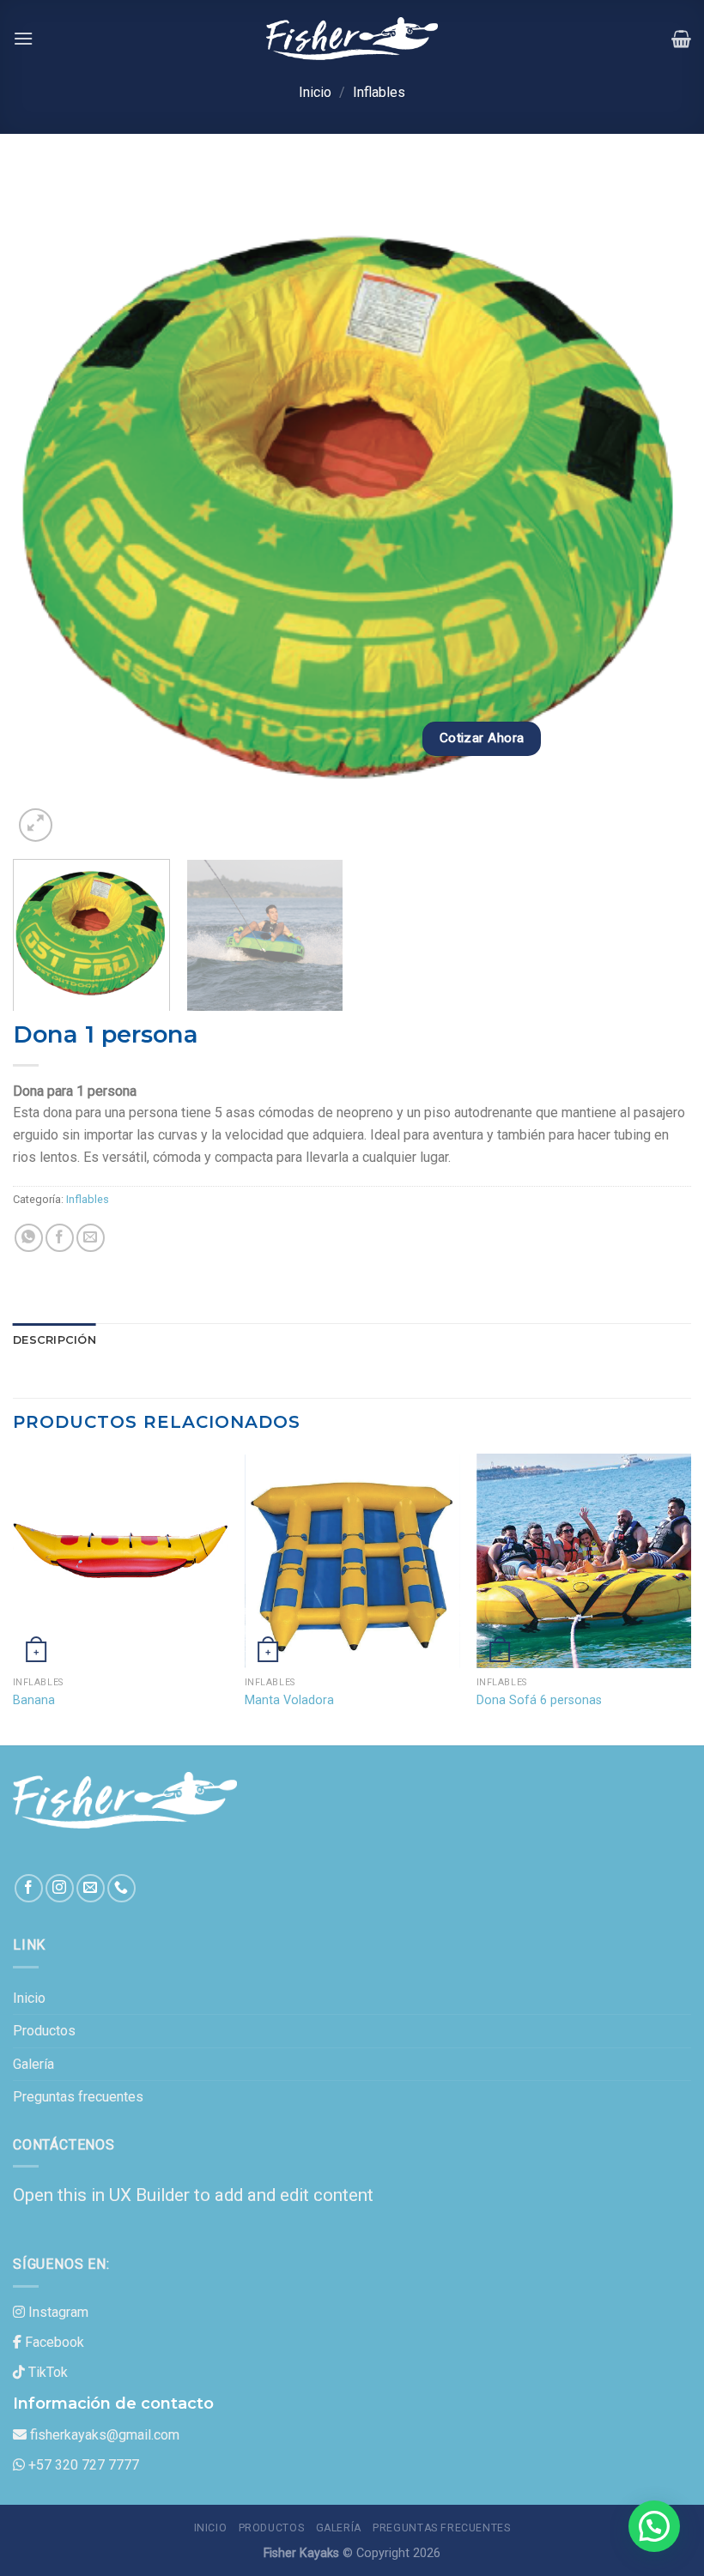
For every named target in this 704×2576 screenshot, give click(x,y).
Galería (33, 2064)
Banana (34, 1700)
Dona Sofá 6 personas (539, 1700)
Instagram (58, 2312)
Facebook (55, 2342)
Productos (44, 2031)
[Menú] (23, 38)
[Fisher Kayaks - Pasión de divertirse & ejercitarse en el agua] (352, 39)
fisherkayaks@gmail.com (105, 2435)
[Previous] (48, 507)
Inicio (315, 92)
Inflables (379, 92)
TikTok (48, 2372)
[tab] (55, 1340)
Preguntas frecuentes (78, 2097)
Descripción (55, 1340)
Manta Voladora (289, 1700)
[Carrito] (681, 39)
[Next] (656, 507)
